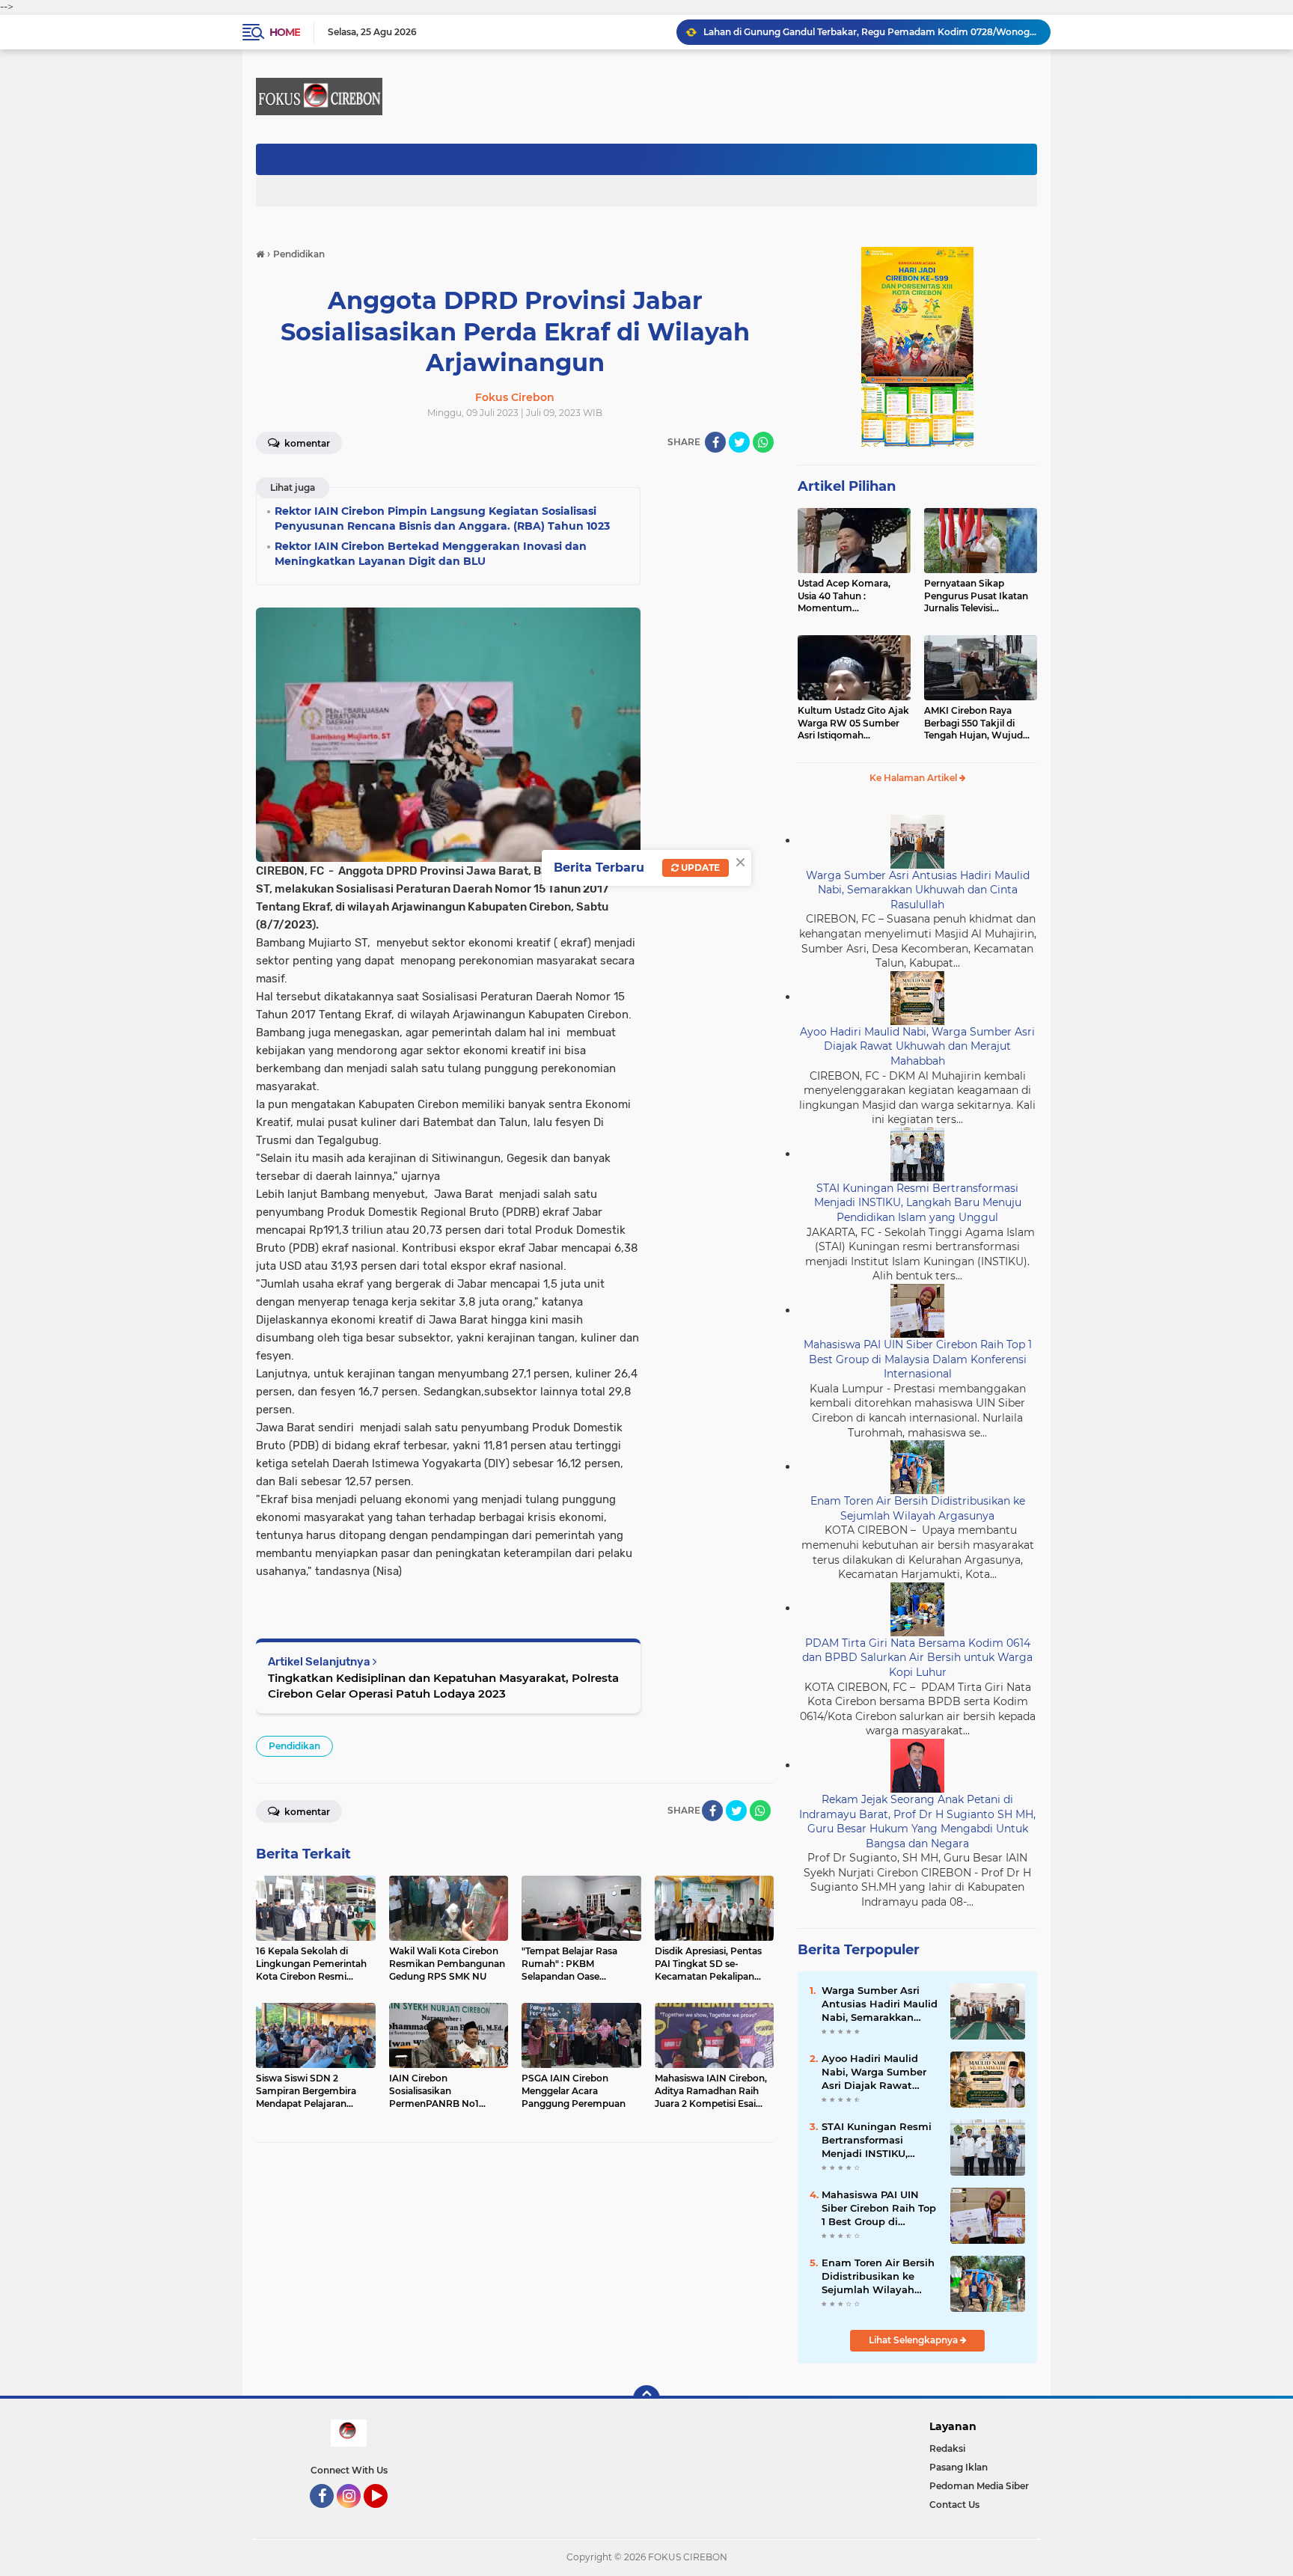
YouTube (386, 2515)
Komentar (306, 443)
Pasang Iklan (959, 2467)
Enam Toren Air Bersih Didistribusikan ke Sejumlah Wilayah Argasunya (863, 32)
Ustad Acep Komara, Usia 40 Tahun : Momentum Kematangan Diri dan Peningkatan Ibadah (846, 596)
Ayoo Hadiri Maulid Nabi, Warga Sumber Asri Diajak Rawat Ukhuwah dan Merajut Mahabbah (917, 1046)
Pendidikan (294, 1746)
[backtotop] (646, 2399)
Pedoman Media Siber (979, 2486)
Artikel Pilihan (847, 486)
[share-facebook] (715, 442)
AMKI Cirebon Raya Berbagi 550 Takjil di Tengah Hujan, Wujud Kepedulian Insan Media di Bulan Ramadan (978, 723)
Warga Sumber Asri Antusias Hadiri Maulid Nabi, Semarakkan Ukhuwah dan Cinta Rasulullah (918, 890)
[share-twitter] (739, 442)
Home (285, 32)
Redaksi (947, 2448)
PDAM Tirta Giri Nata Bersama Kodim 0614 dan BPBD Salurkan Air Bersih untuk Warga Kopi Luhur (917, 1658)
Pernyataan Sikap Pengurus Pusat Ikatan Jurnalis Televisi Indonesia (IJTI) (976, 596)
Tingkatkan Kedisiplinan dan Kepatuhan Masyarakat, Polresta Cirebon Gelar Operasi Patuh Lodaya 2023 (443, 1686)
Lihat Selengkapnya (914, 2340)
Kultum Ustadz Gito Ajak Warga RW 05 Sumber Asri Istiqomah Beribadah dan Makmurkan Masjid (853, 723)
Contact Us (954, 2505)
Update (699, 868)
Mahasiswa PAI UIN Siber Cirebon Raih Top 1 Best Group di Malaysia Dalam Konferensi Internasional (918, 1359)
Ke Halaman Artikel (914, 778)
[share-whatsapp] (763, 442)
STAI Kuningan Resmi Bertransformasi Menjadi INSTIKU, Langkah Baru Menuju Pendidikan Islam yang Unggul (918, 1203)
